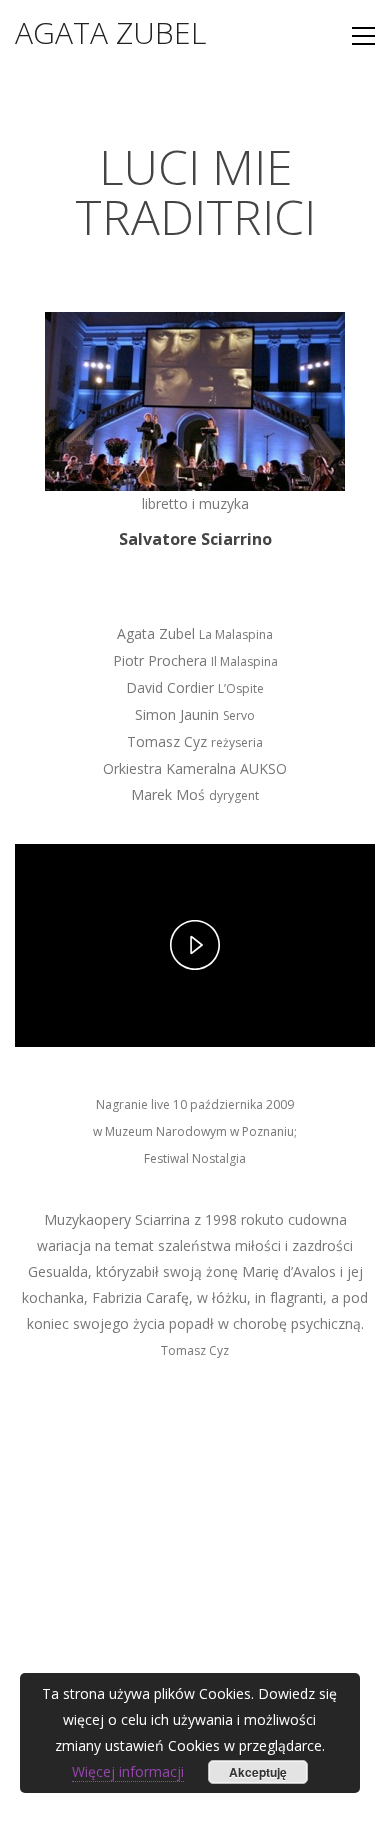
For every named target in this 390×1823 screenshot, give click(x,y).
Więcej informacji (128, 1771)
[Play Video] (195, 945)
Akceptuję (258, 1772)
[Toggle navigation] (363, 36)
